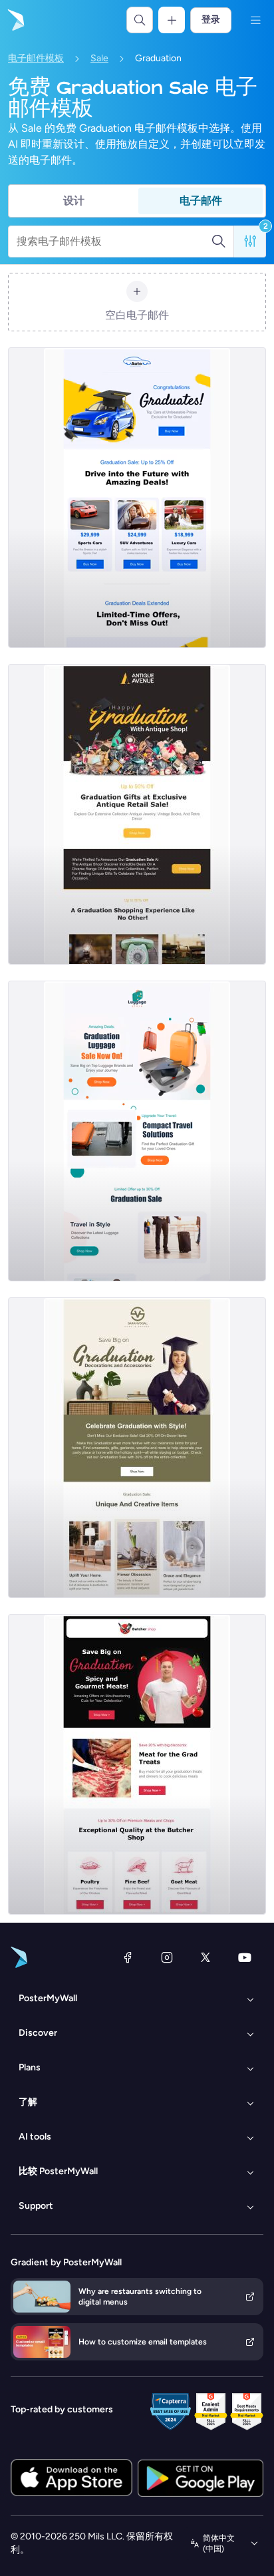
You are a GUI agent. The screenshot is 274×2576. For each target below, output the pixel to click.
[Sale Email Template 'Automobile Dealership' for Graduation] (137, 498)
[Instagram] (167, 1957)
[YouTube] (245, 1957)
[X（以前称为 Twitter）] (205, 1957)
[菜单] (255, 20)
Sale (99, 58)
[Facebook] (128, 1957)
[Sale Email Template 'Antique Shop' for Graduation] (137, 814)
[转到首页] (15, 20)
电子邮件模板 (36, 58)
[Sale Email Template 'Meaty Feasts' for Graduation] (137, 1764)
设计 (74, 201)
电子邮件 (201, 201)
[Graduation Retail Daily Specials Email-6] (137, 1131)
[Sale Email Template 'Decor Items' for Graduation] (137, 1448)
